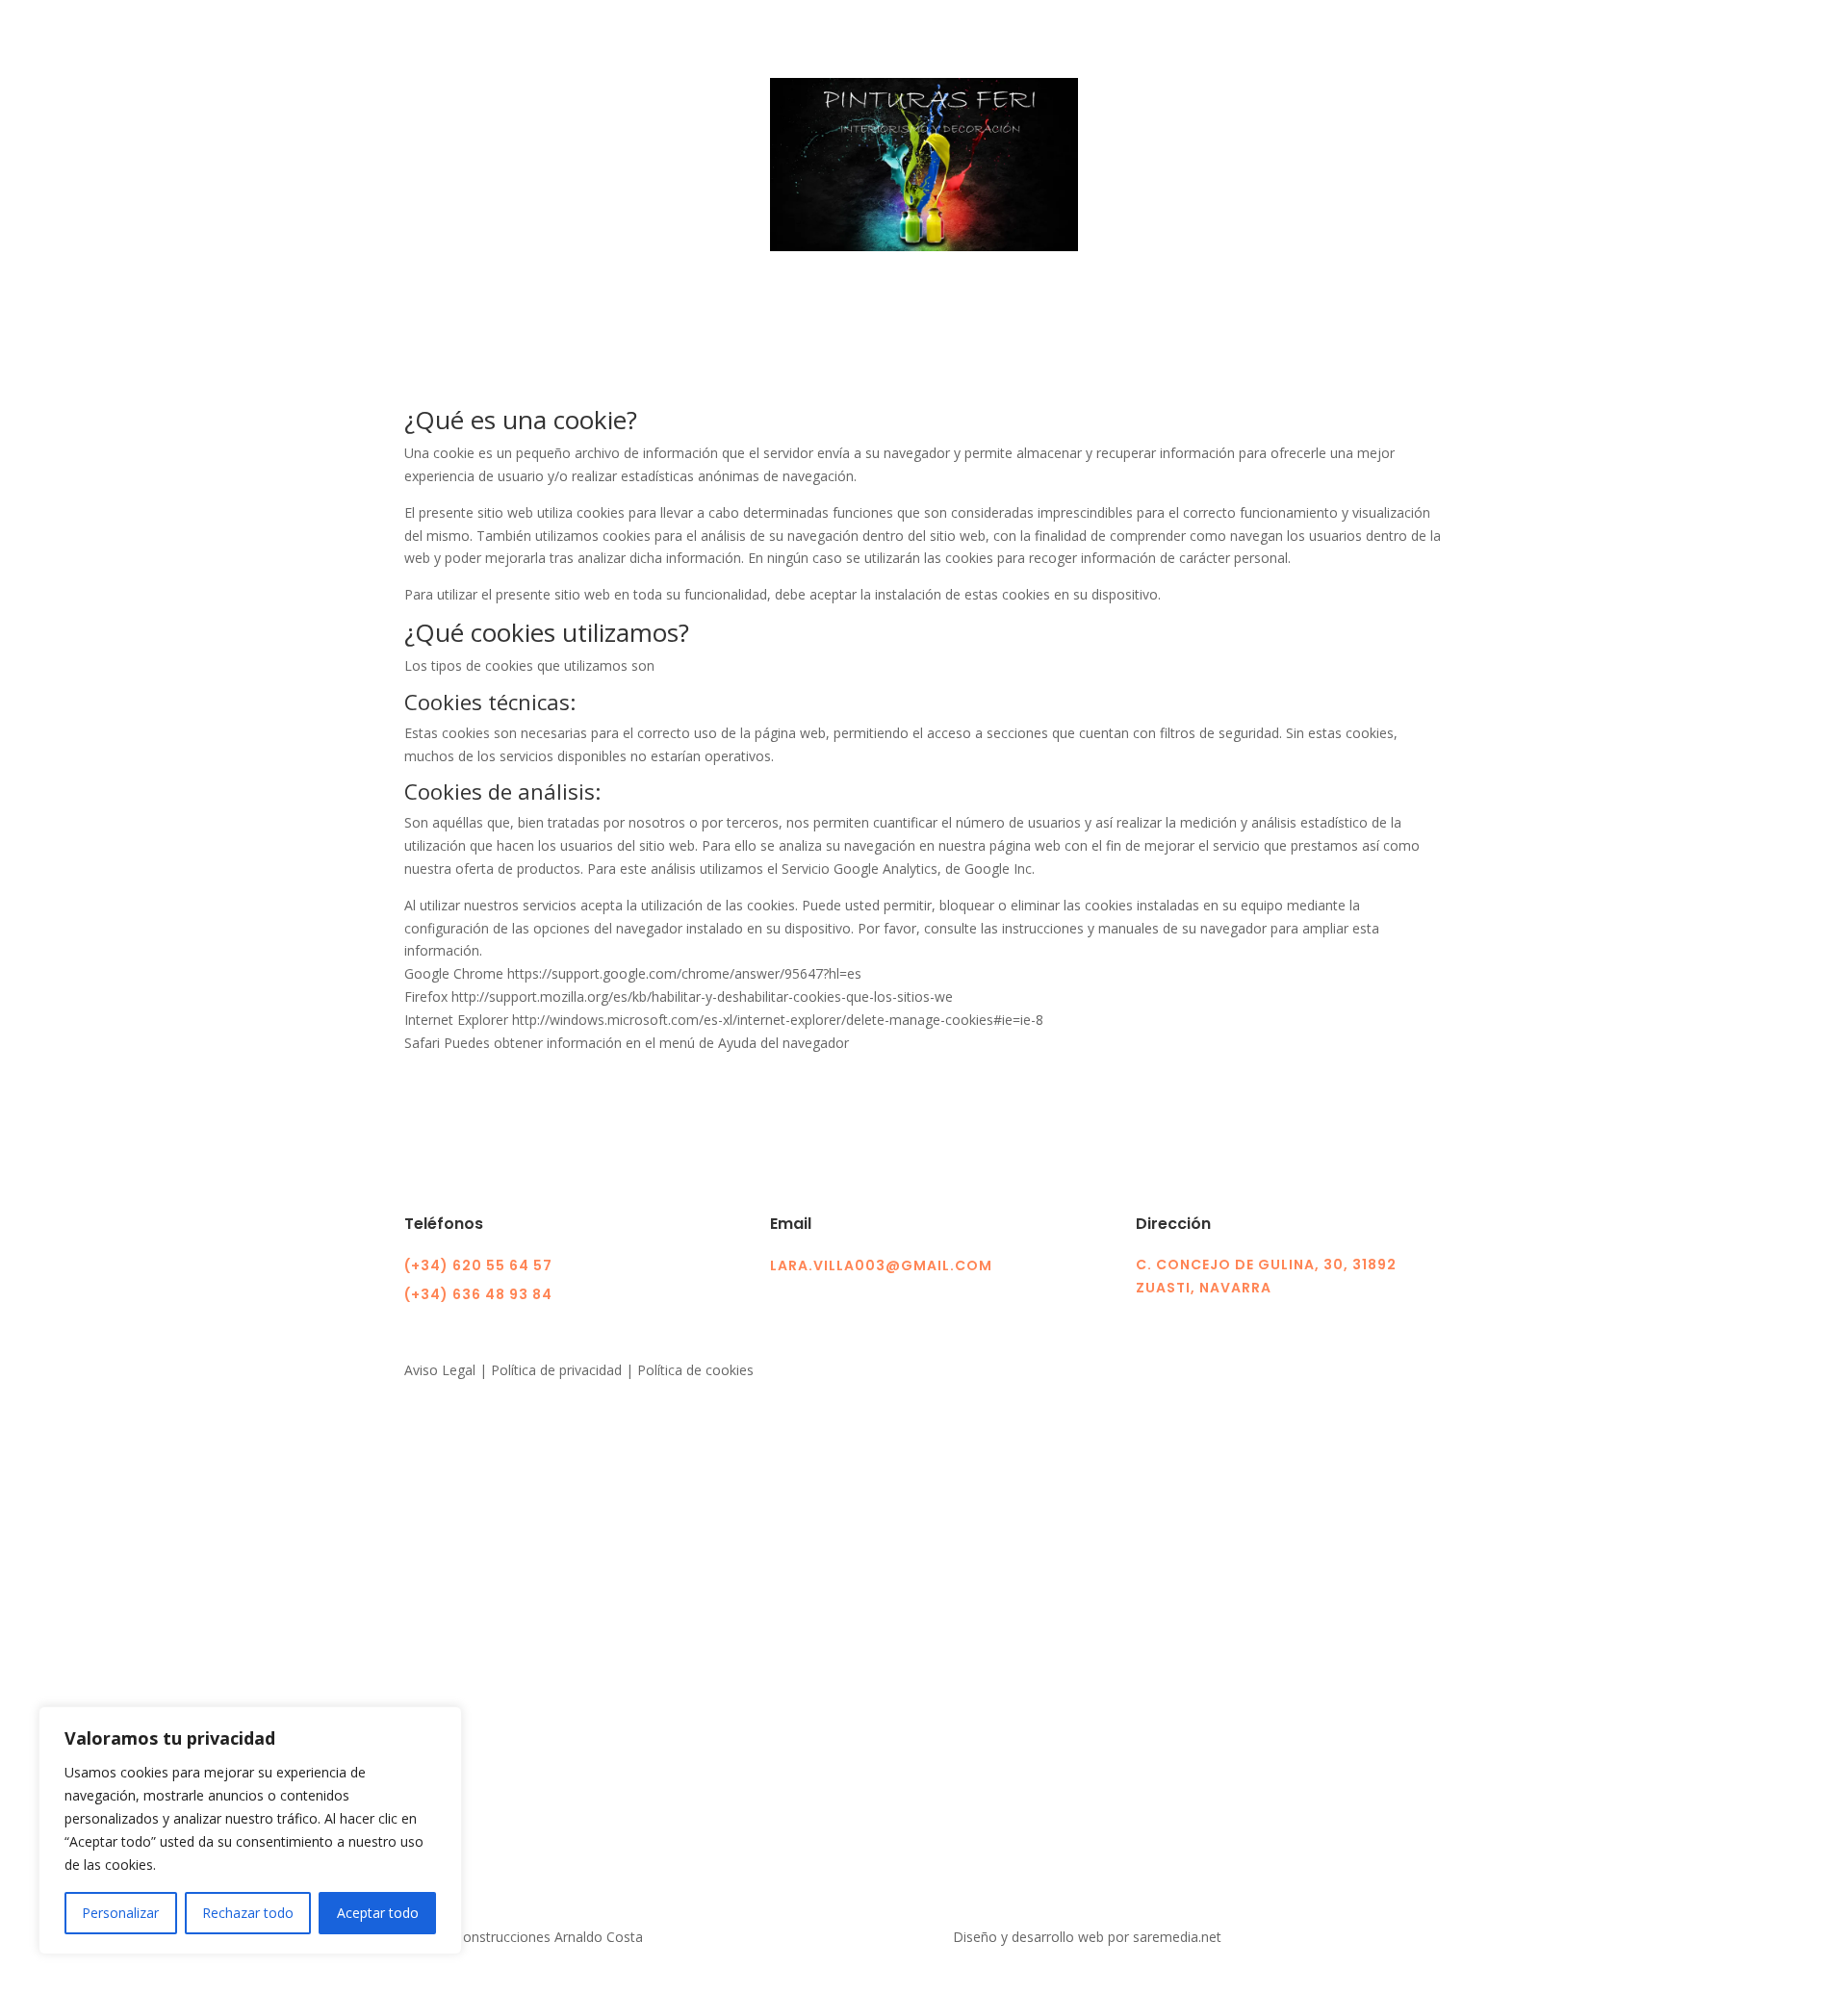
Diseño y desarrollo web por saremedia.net (1089, 1937)
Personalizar (120, 1913)
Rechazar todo (248, 1913)
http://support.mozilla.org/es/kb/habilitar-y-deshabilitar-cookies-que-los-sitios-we (702, 996)
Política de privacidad (556, 1370)
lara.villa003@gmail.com (881, 1265)
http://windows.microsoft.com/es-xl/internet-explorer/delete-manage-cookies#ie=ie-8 (778, 1020)
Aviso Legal (440, 1370)
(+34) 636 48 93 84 (478, 1294)
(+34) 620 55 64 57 (478, 1265)
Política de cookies (695, 1370)
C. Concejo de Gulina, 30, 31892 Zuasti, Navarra (1266, 1276)
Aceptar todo (378, 1913)
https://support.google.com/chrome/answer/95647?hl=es (684, 973)
